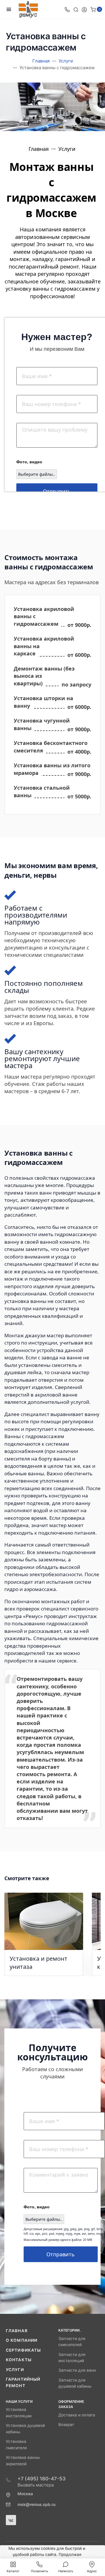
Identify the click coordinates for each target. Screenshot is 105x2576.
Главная (17, 2331)
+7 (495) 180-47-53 (42, 2479)
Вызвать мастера (36, 2485)
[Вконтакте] (11, 2520)
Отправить (57, 491)
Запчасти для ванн (77, 2370)
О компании (22, 2340)
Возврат (66, 2425)
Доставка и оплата (77, 2415)
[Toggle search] (76, 9)
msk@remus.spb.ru (36, 2505)
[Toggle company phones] (67, 9)
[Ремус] (28, 9)
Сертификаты (23, 2350)
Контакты (19, 2360)
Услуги (15, 2370)
